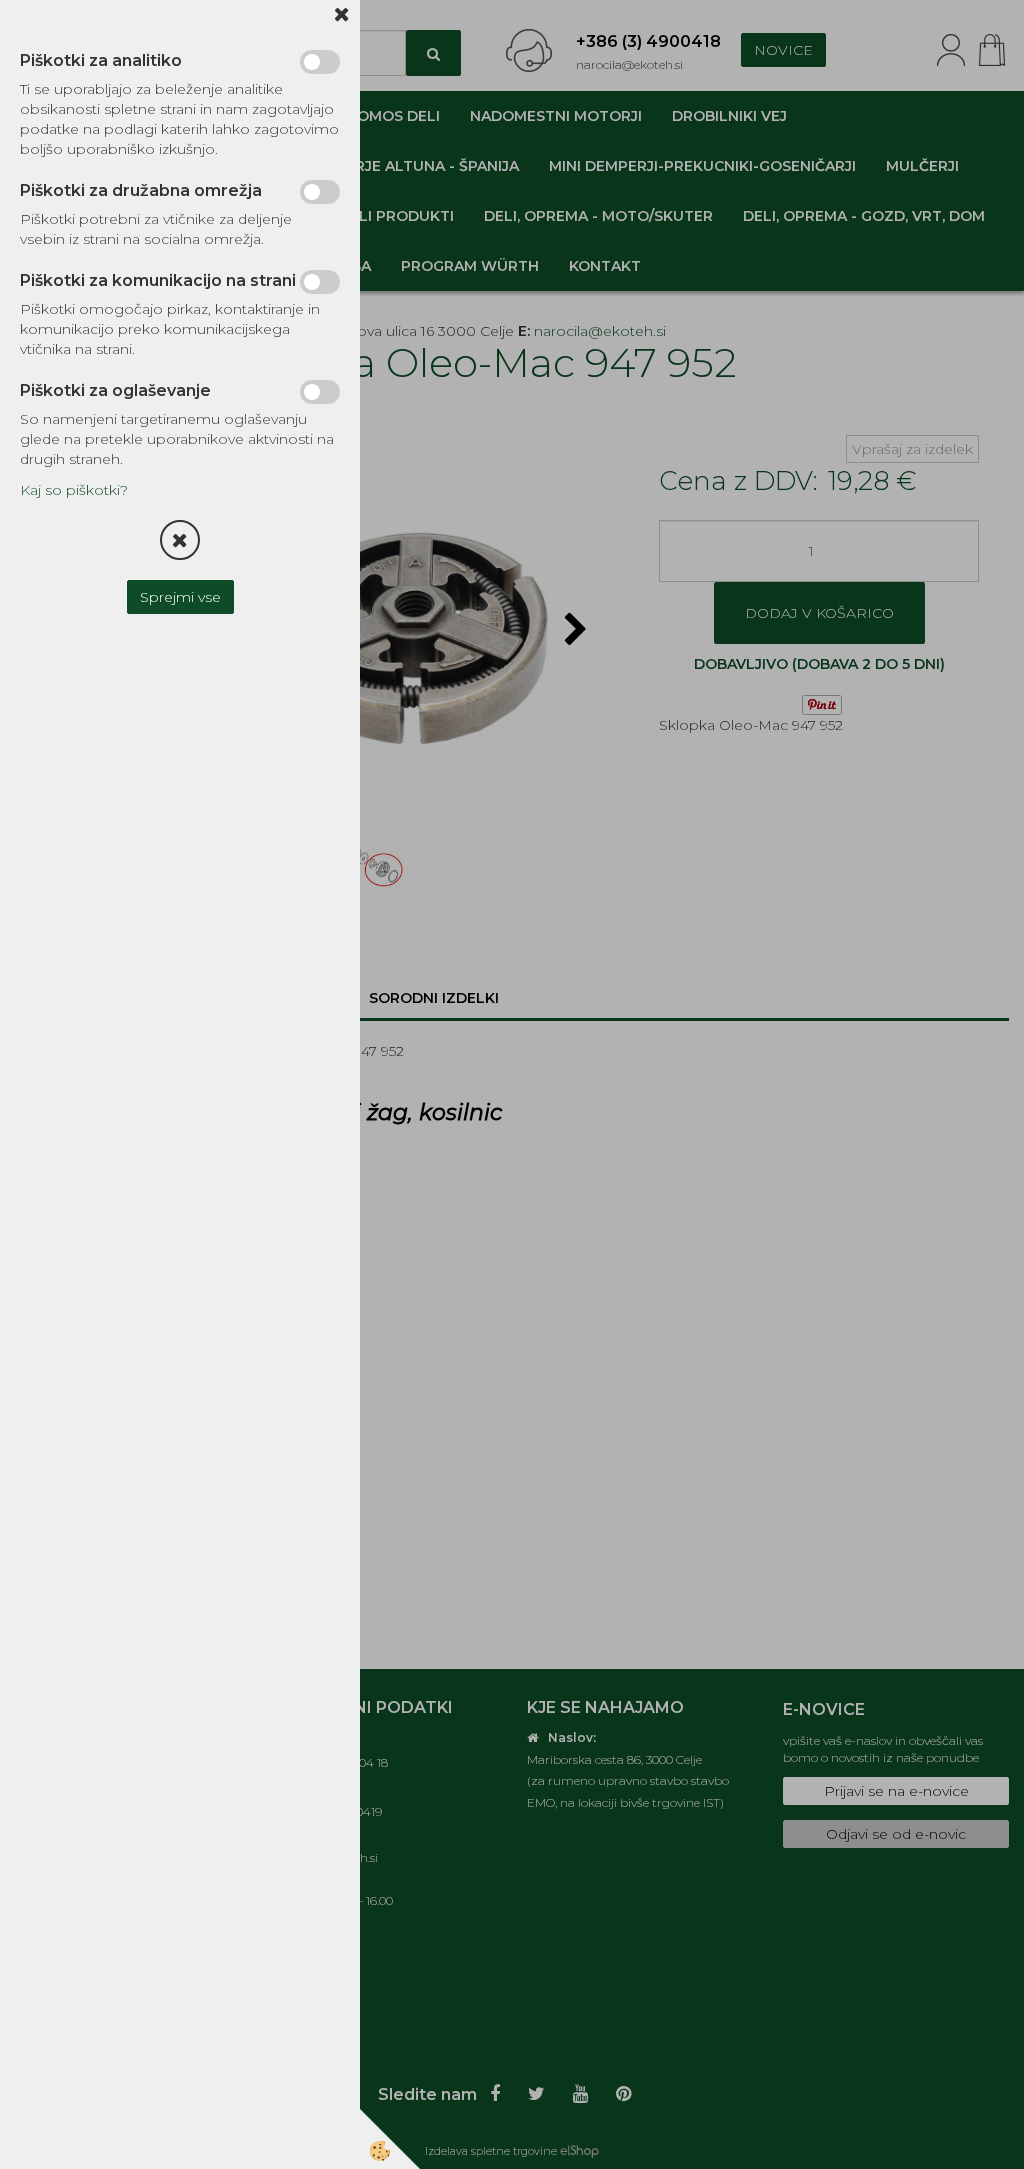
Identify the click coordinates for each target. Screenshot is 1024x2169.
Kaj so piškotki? (74, 490)
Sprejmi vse (180, 597)
